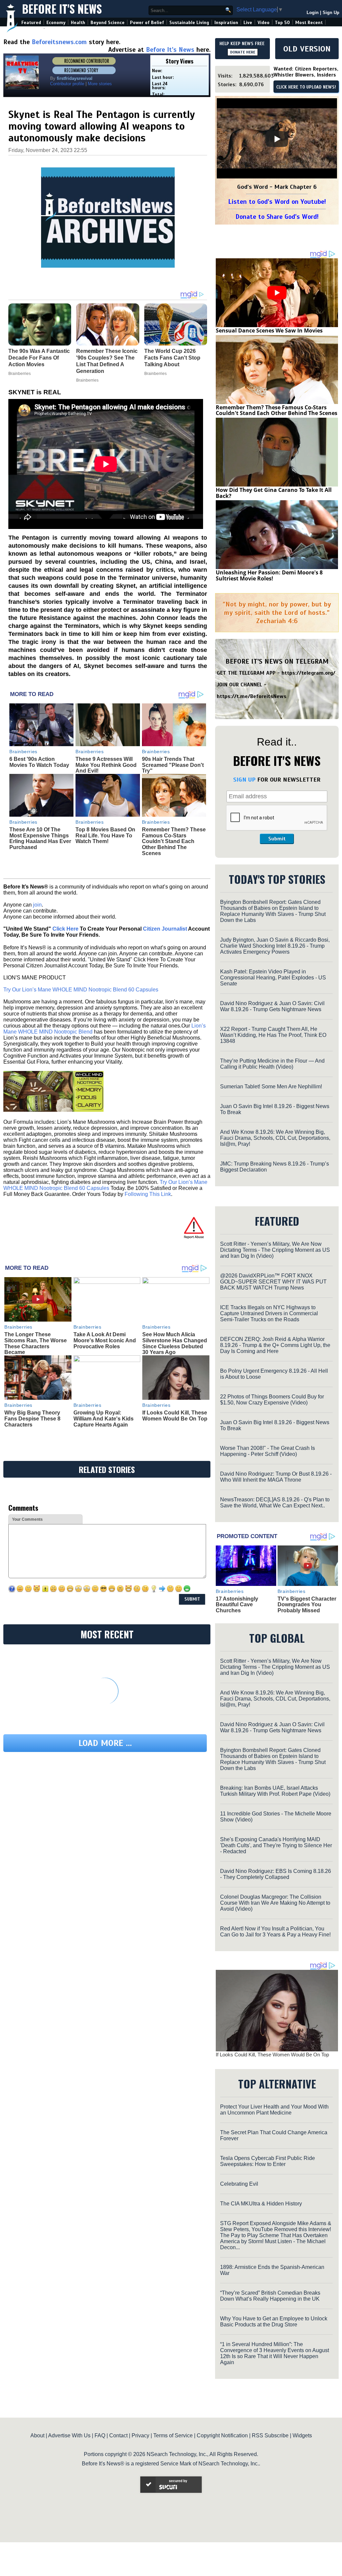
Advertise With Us (69, 2435)
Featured (31, 23)
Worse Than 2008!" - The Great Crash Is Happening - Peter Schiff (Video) (268, 1451)
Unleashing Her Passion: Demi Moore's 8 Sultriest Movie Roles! (269, 575)
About (37, 2435)
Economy (56, 23)
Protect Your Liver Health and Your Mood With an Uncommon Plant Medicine (274, 2110)
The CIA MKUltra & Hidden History (261, 2204)
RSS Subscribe (270, 2435)
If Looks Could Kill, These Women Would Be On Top (175, 1416)
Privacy (140, 2435)
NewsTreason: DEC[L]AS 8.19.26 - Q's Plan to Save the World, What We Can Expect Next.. (275, 1503)
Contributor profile (67, 84)
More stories (100, 84)
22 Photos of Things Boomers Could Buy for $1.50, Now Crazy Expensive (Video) (272, 1400)
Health (78, 23)
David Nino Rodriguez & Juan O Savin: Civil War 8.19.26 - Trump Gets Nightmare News (272, 1006)
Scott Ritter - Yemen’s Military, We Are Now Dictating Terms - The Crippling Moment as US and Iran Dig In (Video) (275, 1250)
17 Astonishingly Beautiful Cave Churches (237, 1605)
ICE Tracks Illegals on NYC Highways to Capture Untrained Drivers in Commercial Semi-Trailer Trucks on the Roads (269, 1313)
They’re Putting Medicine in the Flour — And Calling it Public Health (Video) (272, 1064)
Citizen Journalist (165, 929)
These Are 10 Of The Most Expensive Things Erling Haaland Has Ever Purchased (40, 838)
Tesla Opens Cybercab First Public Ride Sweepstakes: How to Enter (268, 2161)
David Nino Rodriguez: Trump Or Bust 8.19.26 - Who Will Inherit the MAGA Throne (276, 1477)
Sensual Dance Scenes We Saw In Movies (269, 330)
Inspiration (226, 23)
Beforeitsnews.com (59, 42)
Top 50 (282, 23)
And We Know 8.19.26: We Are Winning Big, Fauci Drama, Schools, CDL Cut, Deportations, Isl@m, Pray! (275, 1138)
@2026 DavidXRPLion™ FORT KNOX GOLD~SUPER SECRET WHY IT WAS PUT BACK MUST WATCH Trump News (273, 1282)
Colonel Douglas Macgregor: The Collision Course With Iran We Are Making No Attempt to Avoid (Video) (275, 1903)
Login (313, 13)
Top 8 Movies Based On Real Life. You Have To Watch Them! (105, 835)
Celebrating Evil (239, 2184)
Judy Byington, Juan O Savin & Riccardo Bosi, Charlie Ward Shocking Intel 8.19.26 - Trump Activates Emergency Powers (275, 946)
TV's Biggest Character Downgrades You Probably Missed (307, 1605)
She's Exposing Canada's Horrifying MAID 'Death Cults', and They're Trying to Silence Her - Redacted (276, 1845)
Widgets (302, 2435)
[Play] (277, 139)
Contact (118, 2435)
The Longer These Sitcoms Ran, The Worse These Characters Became (36, 1343)
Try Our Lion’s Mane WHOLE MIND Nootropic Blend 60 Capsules (81, 990)
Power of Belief (147, 23)
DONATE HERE (243, 52)
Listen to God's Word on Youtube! (277, 202)
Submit (277, 839)
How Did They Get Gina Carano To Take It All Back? (274, 493)
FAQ (100, 2435)
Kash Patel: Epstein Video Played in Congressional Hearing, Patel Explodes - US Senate (273, 978)
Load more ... (105, 1743)
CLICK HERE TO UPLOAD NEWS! (306, 87)
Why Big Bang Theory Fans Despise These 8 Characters (32, 1418)
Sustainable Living (189, 23)
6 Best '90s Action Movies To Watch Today (39, 762)
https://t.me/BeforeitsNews (252, 696)
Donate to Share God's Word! (277, 217)
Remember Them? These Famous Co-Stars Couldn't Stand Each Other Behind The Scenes (174, 841)
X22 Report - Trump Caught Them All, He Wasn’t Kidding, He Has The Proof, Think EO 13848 (273, 1035)
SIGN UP (244, 780)
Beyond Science (108, 23)
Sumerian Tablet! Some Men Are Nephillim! (271, 1087)
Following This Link (148, 1194)
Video (264, 23)
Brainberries (23, 752)
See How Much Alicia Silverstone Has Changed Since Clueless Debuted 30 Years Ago (175, 1343)
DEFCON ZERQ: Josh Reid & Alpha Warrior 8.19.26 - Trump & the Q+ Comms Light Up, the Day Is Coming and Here (275, 1345)
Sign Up (331, 13)
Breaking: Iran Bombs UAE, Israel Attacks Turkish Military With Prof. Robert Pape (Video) (275, 1791)
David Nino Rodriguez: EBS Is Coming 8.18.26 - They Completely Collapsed (276, 1874)
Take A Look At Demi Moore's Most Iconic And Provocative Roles (105, 1340)
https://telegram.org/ (308, 673)
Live (248, 23)
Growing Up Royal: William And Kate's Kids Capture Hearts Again (104, 1418)
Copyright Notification (222, 2435)
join (37, 905)
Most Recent (309, 23)
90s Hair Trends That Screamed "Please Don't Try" (173, 765)
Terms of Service (173, 2435)
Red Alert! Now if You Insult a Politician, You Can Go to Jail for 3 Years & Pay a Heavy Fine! (275, 1932)
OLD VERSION (307, 49)
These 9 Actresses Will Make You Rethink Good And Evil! (106, 765)
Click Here (65, 929)
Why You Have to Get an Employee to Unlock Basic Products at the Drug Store (274, 2322)
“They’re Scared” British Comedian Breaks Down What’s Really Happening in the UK (270, 2296)
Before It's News (62, 9)
